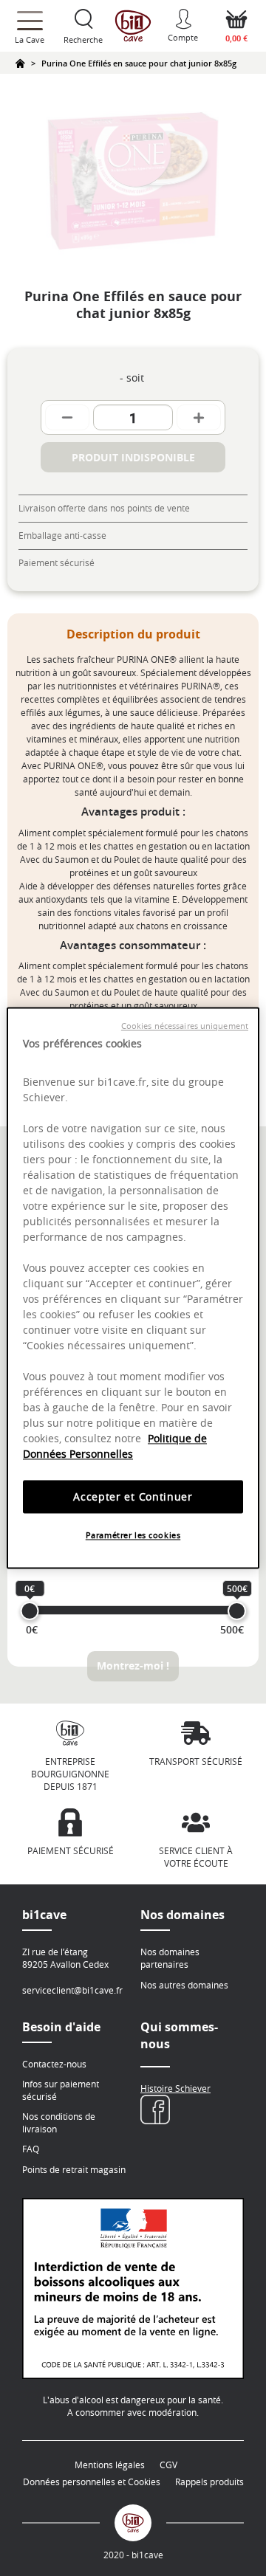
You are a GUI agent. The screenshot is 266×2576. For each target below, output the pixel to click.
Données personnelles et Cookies (92, 2482)
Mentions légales (110, 2465)
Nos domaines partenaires (170, 1958)
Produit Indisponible (133, 457)
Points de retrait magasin (74, 2169)
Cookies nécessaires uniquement (185, 1026)
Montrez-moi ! (133, 1666)
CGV (168, 2465)
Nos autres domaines (184, 1985)
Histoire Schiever (175, 2088)
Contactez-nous (54, 2064)
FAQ (31, 2149)
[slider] (30, 1611)
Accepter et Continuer (133, 1497)
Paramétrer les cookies (133, 1536)
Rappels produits (209, 2482)
